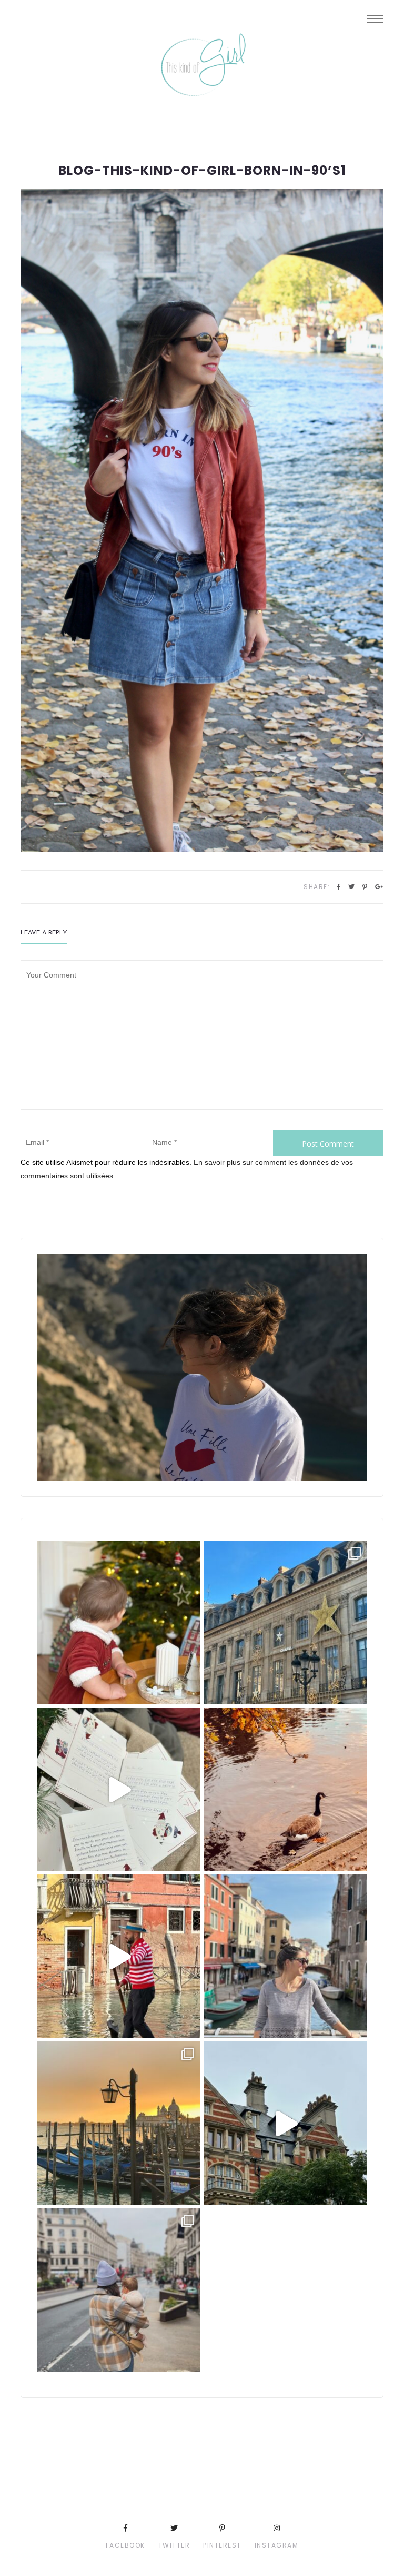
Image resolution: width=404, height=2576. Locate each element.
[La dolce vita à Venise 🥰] (285, 1956)
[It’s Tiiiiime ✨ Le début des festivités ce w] (119, 1622)
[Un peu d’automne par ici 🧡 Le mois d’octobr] (285, 1789)
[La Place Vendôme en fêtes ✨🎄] (285, 1622)
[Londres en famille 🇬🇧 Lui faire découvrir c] (119, 2290)
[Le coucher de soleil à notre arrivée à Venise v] (119, 2123)
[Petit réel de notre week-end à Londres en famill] (285, 2123)
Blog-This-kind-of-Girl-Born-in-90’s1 (202, 171)
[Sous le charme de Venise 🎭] (119, 1956)
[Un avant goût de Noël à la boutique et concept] (119, 1789)
